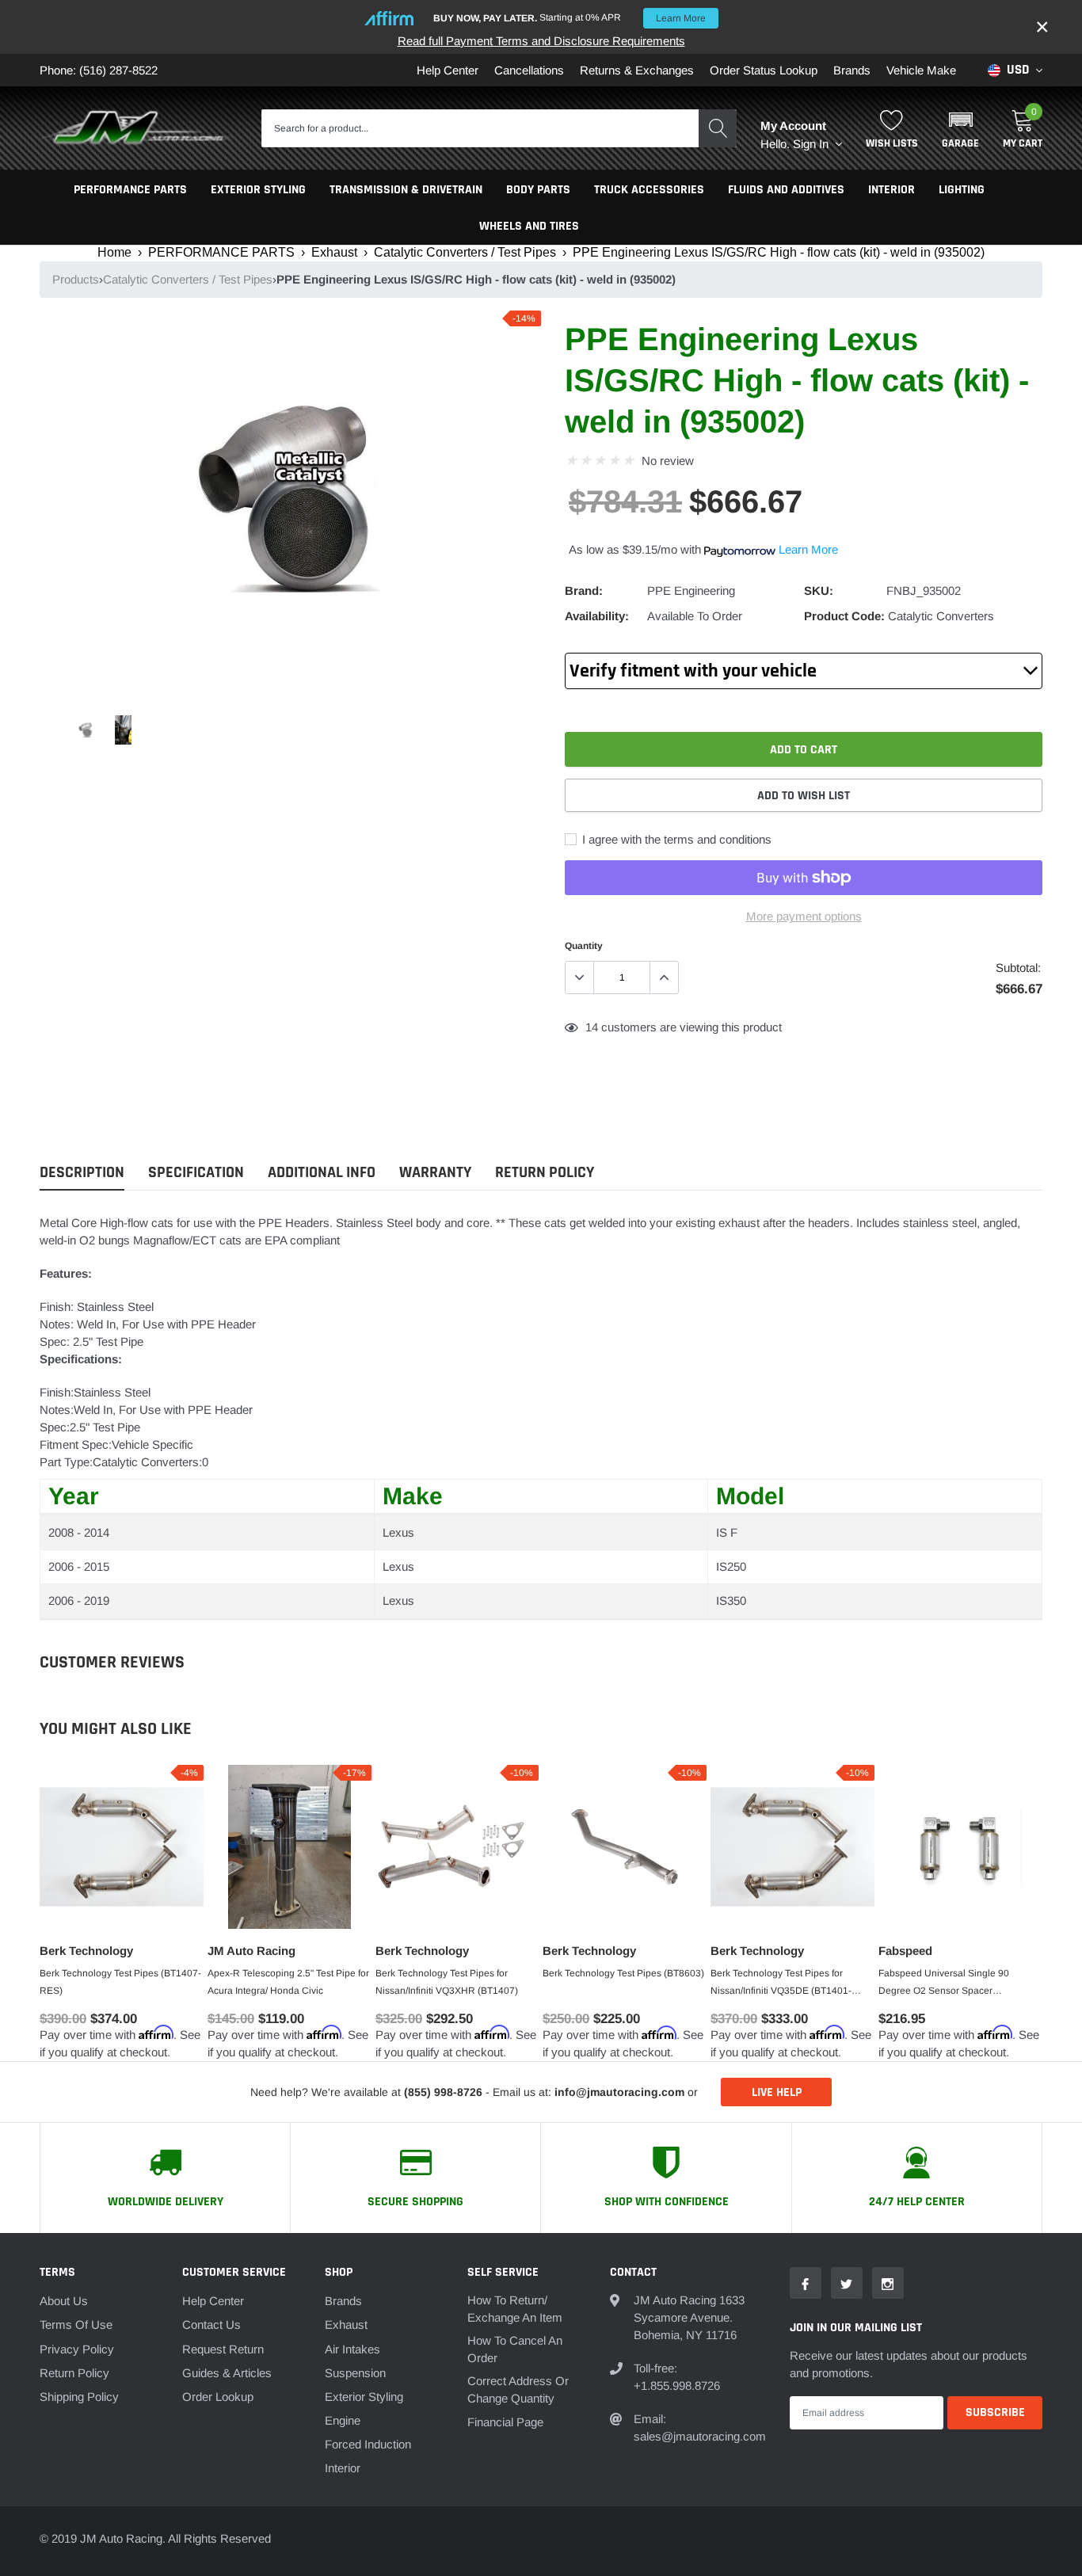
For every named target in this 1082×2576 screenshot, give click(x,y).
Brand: (584, 591)
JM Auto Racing (251, 1951)
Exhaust (334, 252)
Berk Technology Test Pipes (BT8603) (623, 1973)
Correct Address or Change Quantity (518, 2389)
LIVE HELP (777, 2092)
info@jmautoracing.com (619, 2092)
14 (592, 1027)
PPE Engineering (691, 591)
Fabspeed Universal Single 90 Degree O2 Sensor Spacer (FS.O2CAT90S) (944, 1983)
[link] (86, 730)
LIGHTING (962, 190)
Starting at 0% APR (570, 18)
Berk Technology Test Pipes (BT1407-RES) (120, 1982)
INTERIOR (892, 190)
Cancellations (529, 70)
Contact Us (211, 2324)
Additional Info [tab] (322, 1173)
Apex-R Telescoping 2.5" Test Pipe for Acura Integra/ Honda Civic (288, 1982)
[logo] (139, 128)
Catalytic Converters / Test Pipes (465, 252)
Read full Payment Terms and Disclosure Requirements (541, 41)
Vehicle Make (921, 70)
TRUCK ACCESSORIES (649, 190)
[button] (960, 128)
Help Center (448, 70)
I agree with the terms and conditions (675, 839)
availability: (597, 616)
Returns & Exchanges (637, 70)
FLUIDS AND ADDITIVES (786, 190)
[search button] (718, 128)
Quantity (584, 946)
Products (76, 279)
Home (114, 252)
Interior (343, 2468)
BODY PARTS (538, 190)
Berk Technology (86, 1951)
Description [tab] (82, 1173)
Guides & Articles (227, 2373)
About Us (64, 2301)
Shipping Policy (79, 2397)
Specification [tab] (196, 1173)
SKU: (819, 591)
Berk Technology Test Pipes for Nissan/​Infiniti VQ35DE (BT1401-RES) (781, 1983)
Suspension (355, 2373)
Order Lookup (218, 2397)
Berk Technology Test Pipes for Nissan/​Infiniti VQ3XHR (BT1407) (447, 1982)
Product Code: (844, 616)
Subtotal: (1018, 968)
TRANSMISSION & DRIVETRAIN (406, 190)
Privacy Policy (77, 2349)
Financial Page (505, 2422)
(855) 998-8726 (443, 2092)
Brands (852, 70)
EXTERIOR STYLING (258, 190)
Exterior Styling (364, 2397)
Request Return (223, 2349)
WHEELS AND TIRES (529, 226)
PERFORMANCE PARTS (130, 190)
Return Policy (74, 2373)
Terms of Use (76, 2324)
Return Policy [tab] (545, 1173)
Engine (343, 2420)
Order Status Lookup (764, 70)
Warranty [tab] (435, 1173)
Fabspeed (905, 1951)
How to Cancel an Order (515, 2349)
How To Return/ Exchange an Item (515, 2309)
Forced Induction (368, 2444)
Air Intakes (352, 2349)
